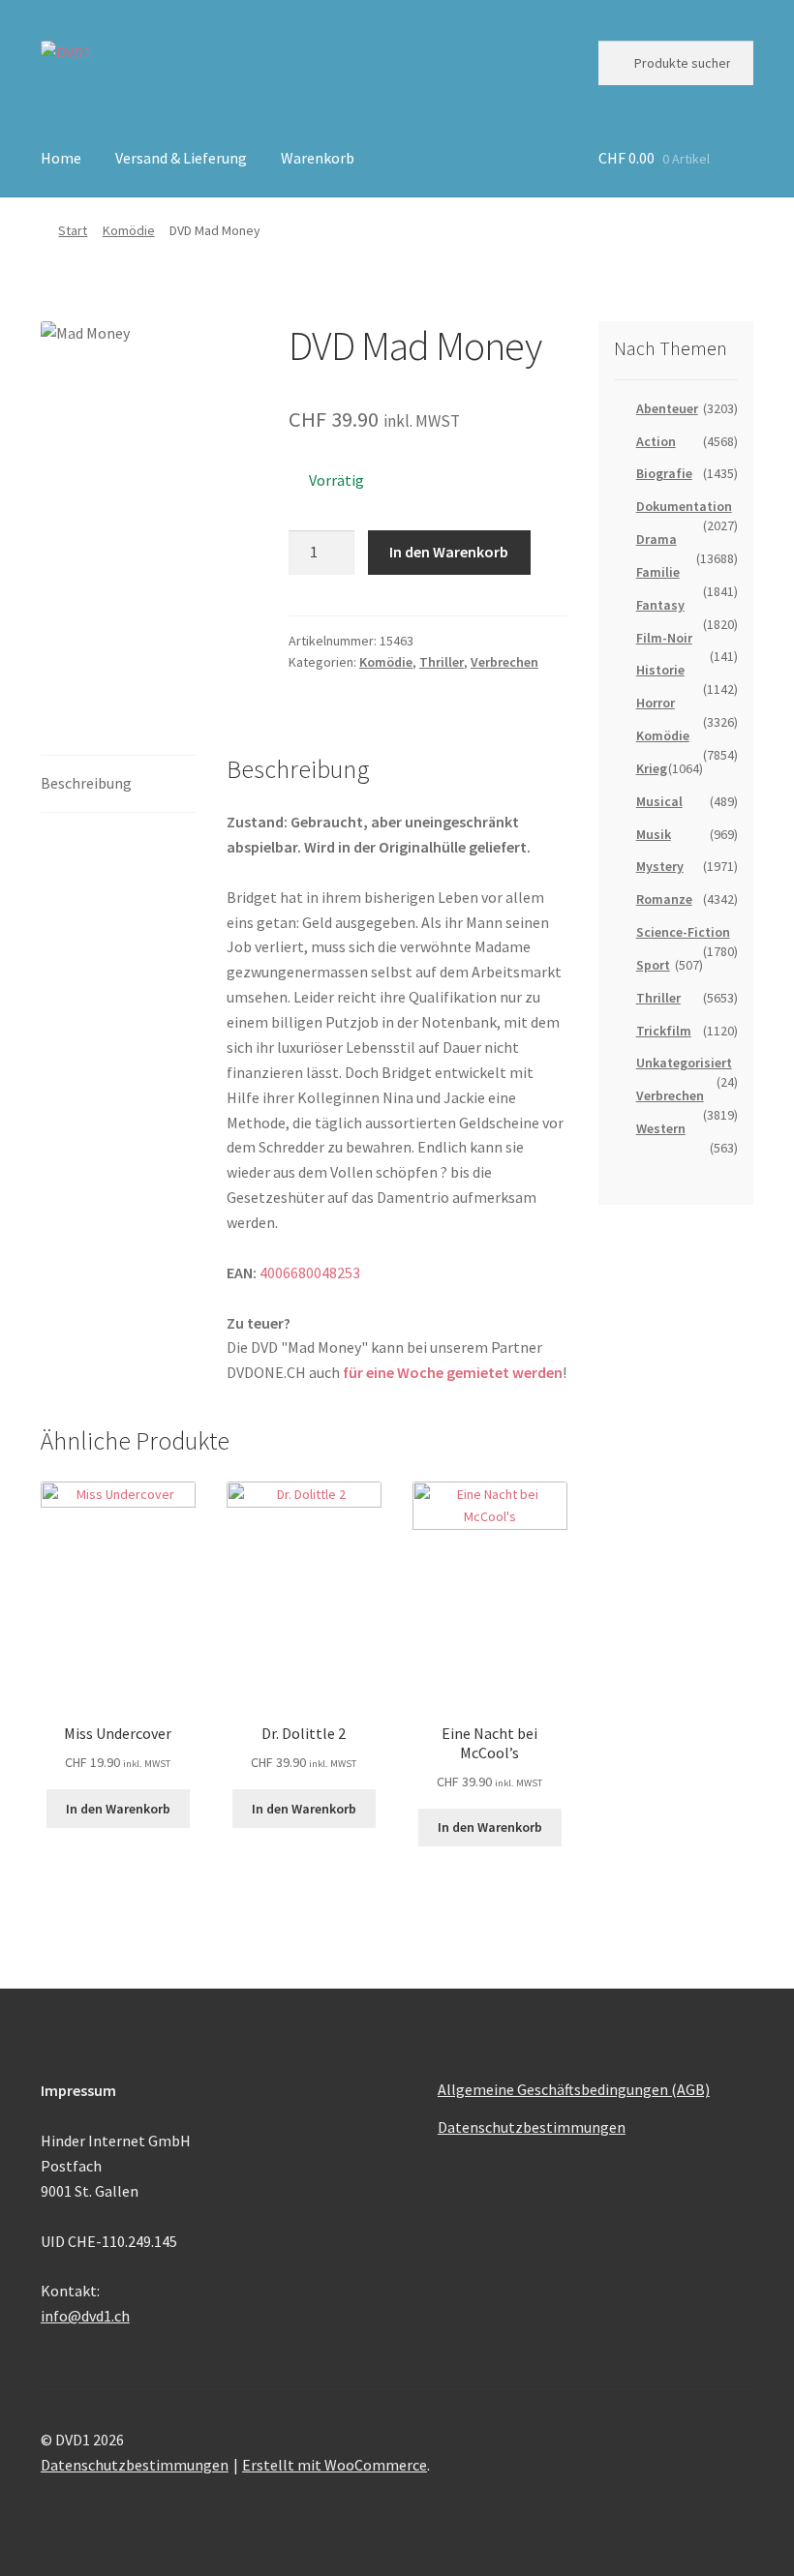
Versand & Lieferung (181, 158)
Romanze (664, 899)
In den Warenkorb (449, 552)
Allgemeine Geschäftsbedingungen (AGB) (574, 2089)
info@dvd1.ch (85, 2316)
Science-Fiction (683, 932)
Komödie (129, 230)
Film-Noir (664, 638)
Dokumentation (684, 506)
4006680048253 (310, 1273)
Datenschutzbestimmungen (532, 2127)
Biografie (664, 473)
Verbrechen (504, 662)
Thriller (442, 662)
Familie (658, 572)
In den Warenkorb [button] (118, 1809)
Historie (660, 670)
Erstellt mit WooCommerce (335, 2465)
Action (656, 441)
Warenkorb (318, 158)
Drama (657, 539)
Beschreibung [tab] (86, 783)
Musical (659, 801)
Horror (656, 703)
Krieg (652, 768)
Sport (653, 965)
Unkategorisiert (684, 1063)
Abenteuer (667, 408)
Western (661, 1128)
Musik (654, 834)
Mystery (660, 866)
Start (73, 230)
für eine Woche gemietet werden (453, 1372)
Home (61, 158)
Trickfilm (664, 1031)
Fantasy (660, 605)
